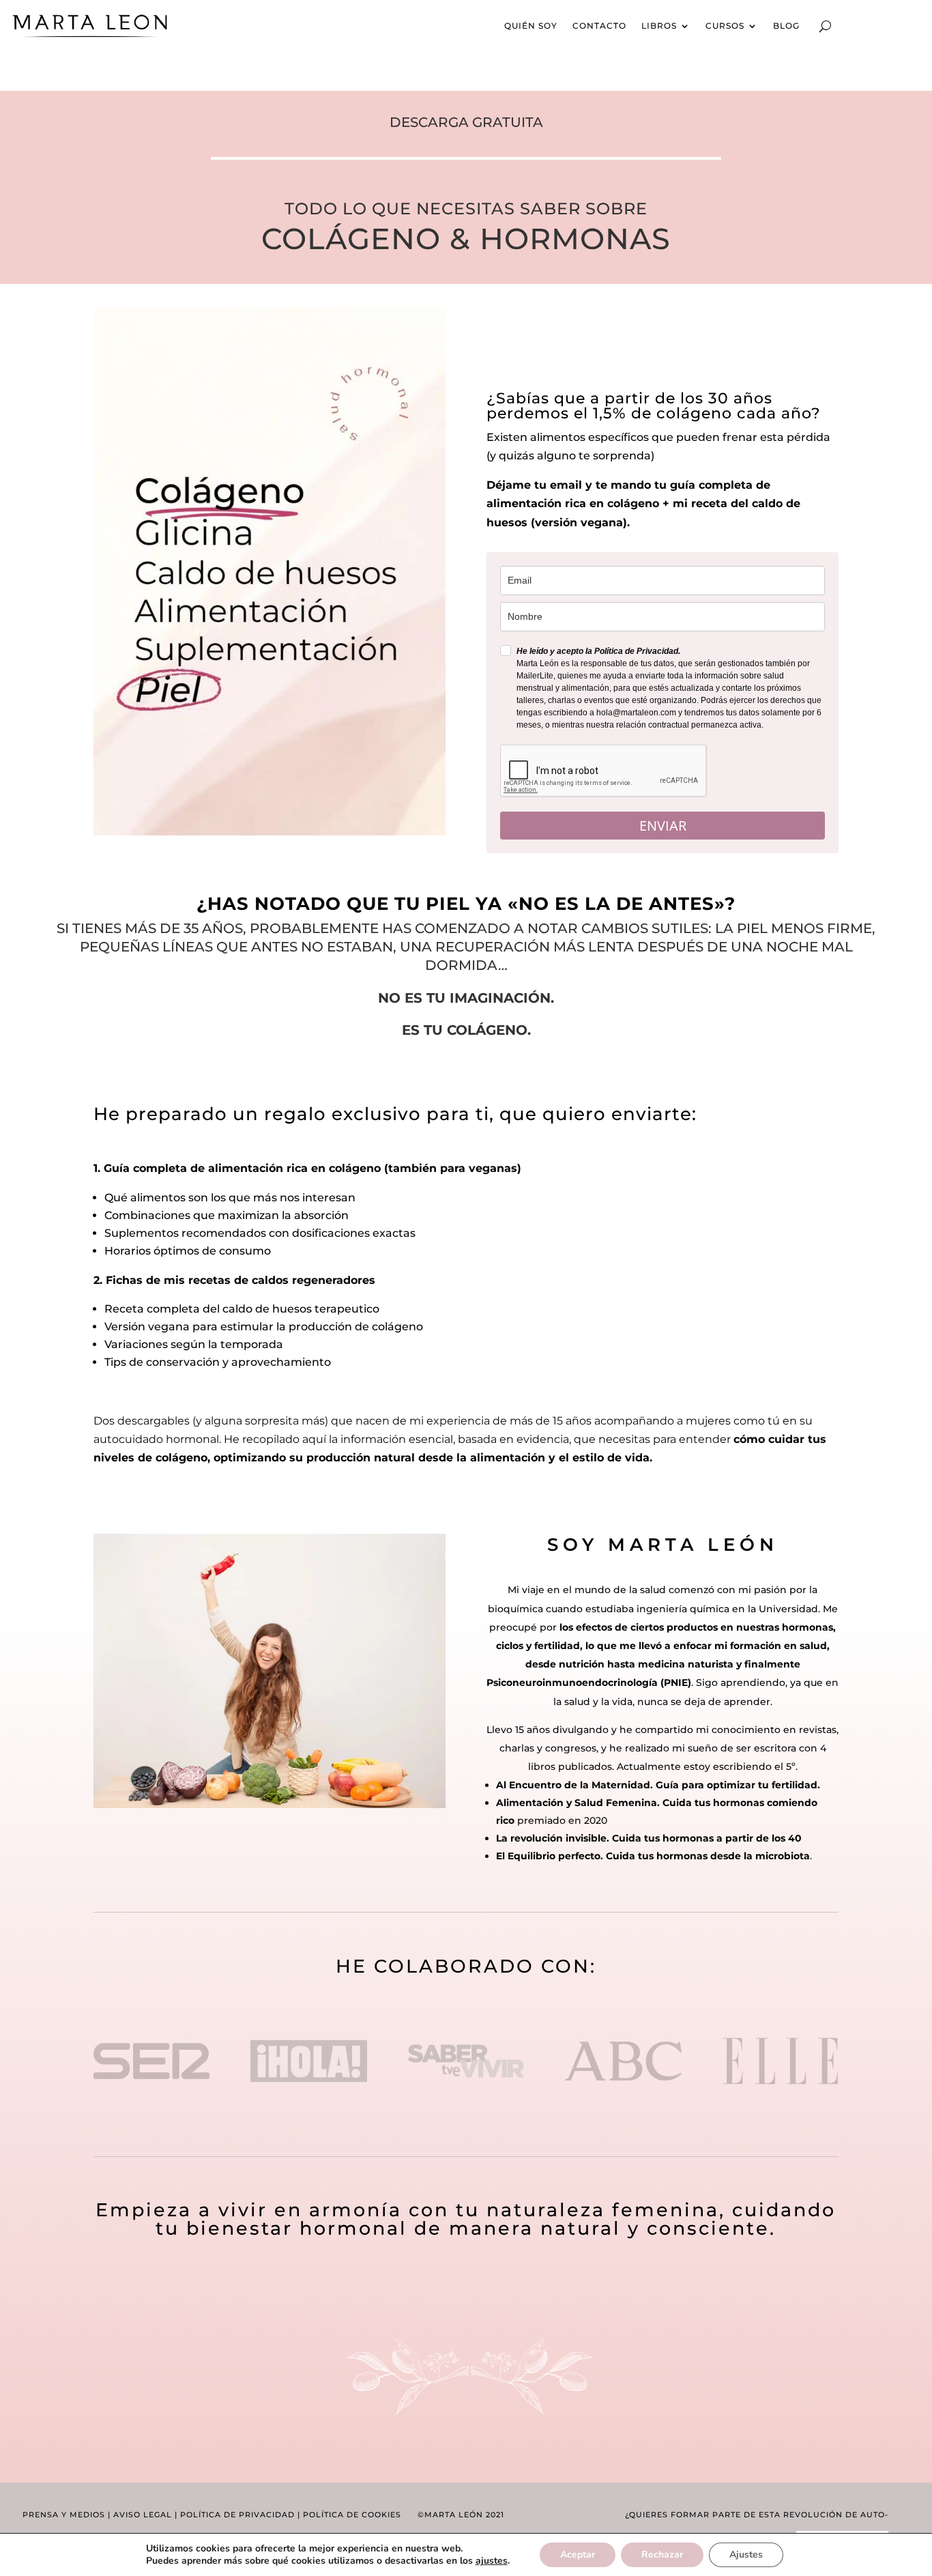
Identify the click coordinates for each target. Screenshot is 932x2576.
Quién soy (531, 26)
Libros (659, 26)
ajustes (492, 2561)
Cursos (725, 26)
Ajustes (746, 2554)
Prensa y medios (64, 2515)
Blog (786, 26)
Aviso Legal (143, 2515)
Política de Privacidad (237, 2515)
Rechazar (662, 2554)
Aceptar (578, 2554)
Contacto (599, 26)
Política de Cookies (352, 2515)
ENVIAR (663, 826)
